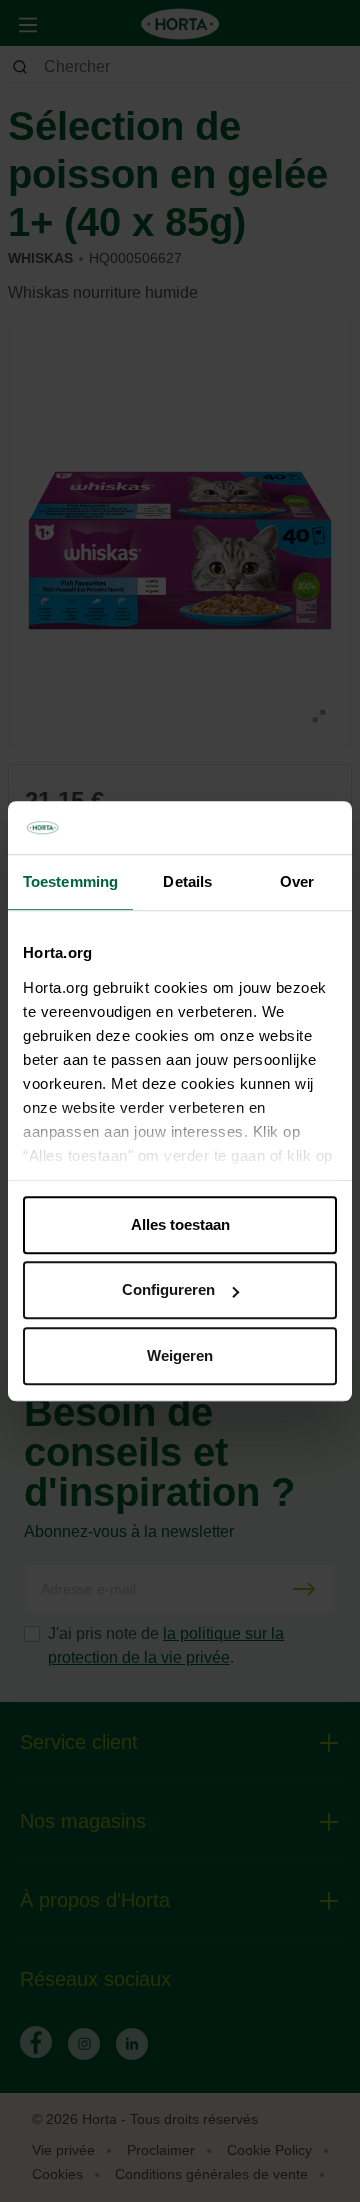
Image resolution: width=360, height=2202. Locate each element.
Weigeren (180, 1355)
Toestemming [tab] (70, 881)
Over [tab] (297, 881)
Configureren (168, 1289)
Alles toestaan (180, 1224)
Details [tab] (187, 881)
